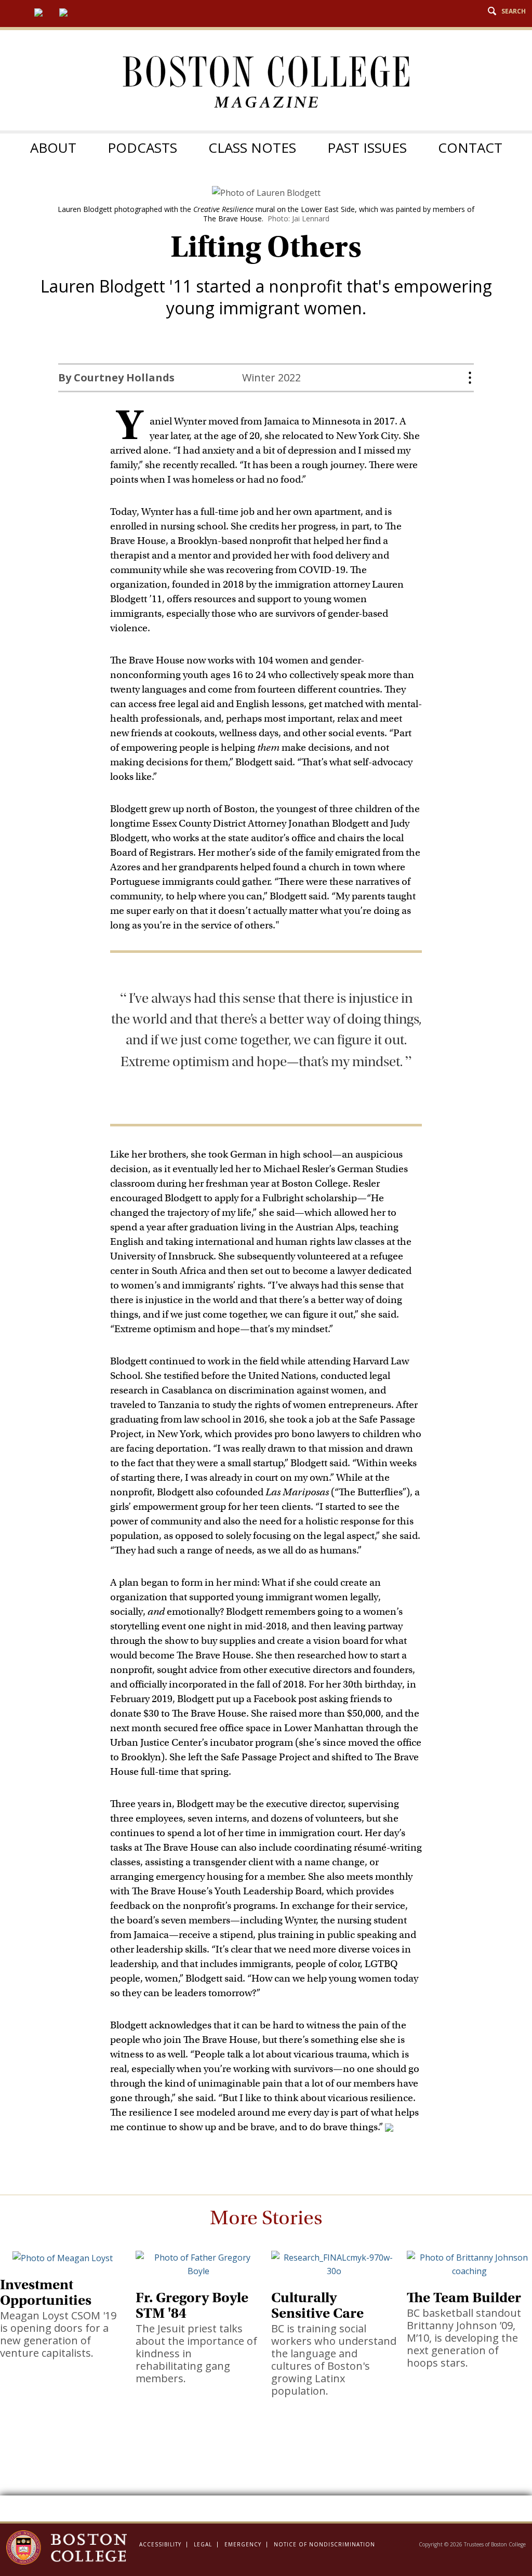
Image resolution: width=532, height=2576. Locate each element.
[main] (266, 1353)
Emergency (243, 2544)
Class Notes (252, 148)
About (53, 148)
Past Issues (367, 148)
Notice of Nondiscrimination (324, 2544)
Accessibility (160, 2544)
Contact (470, 148)
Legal (203, 2544)
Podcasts (142, 148)
